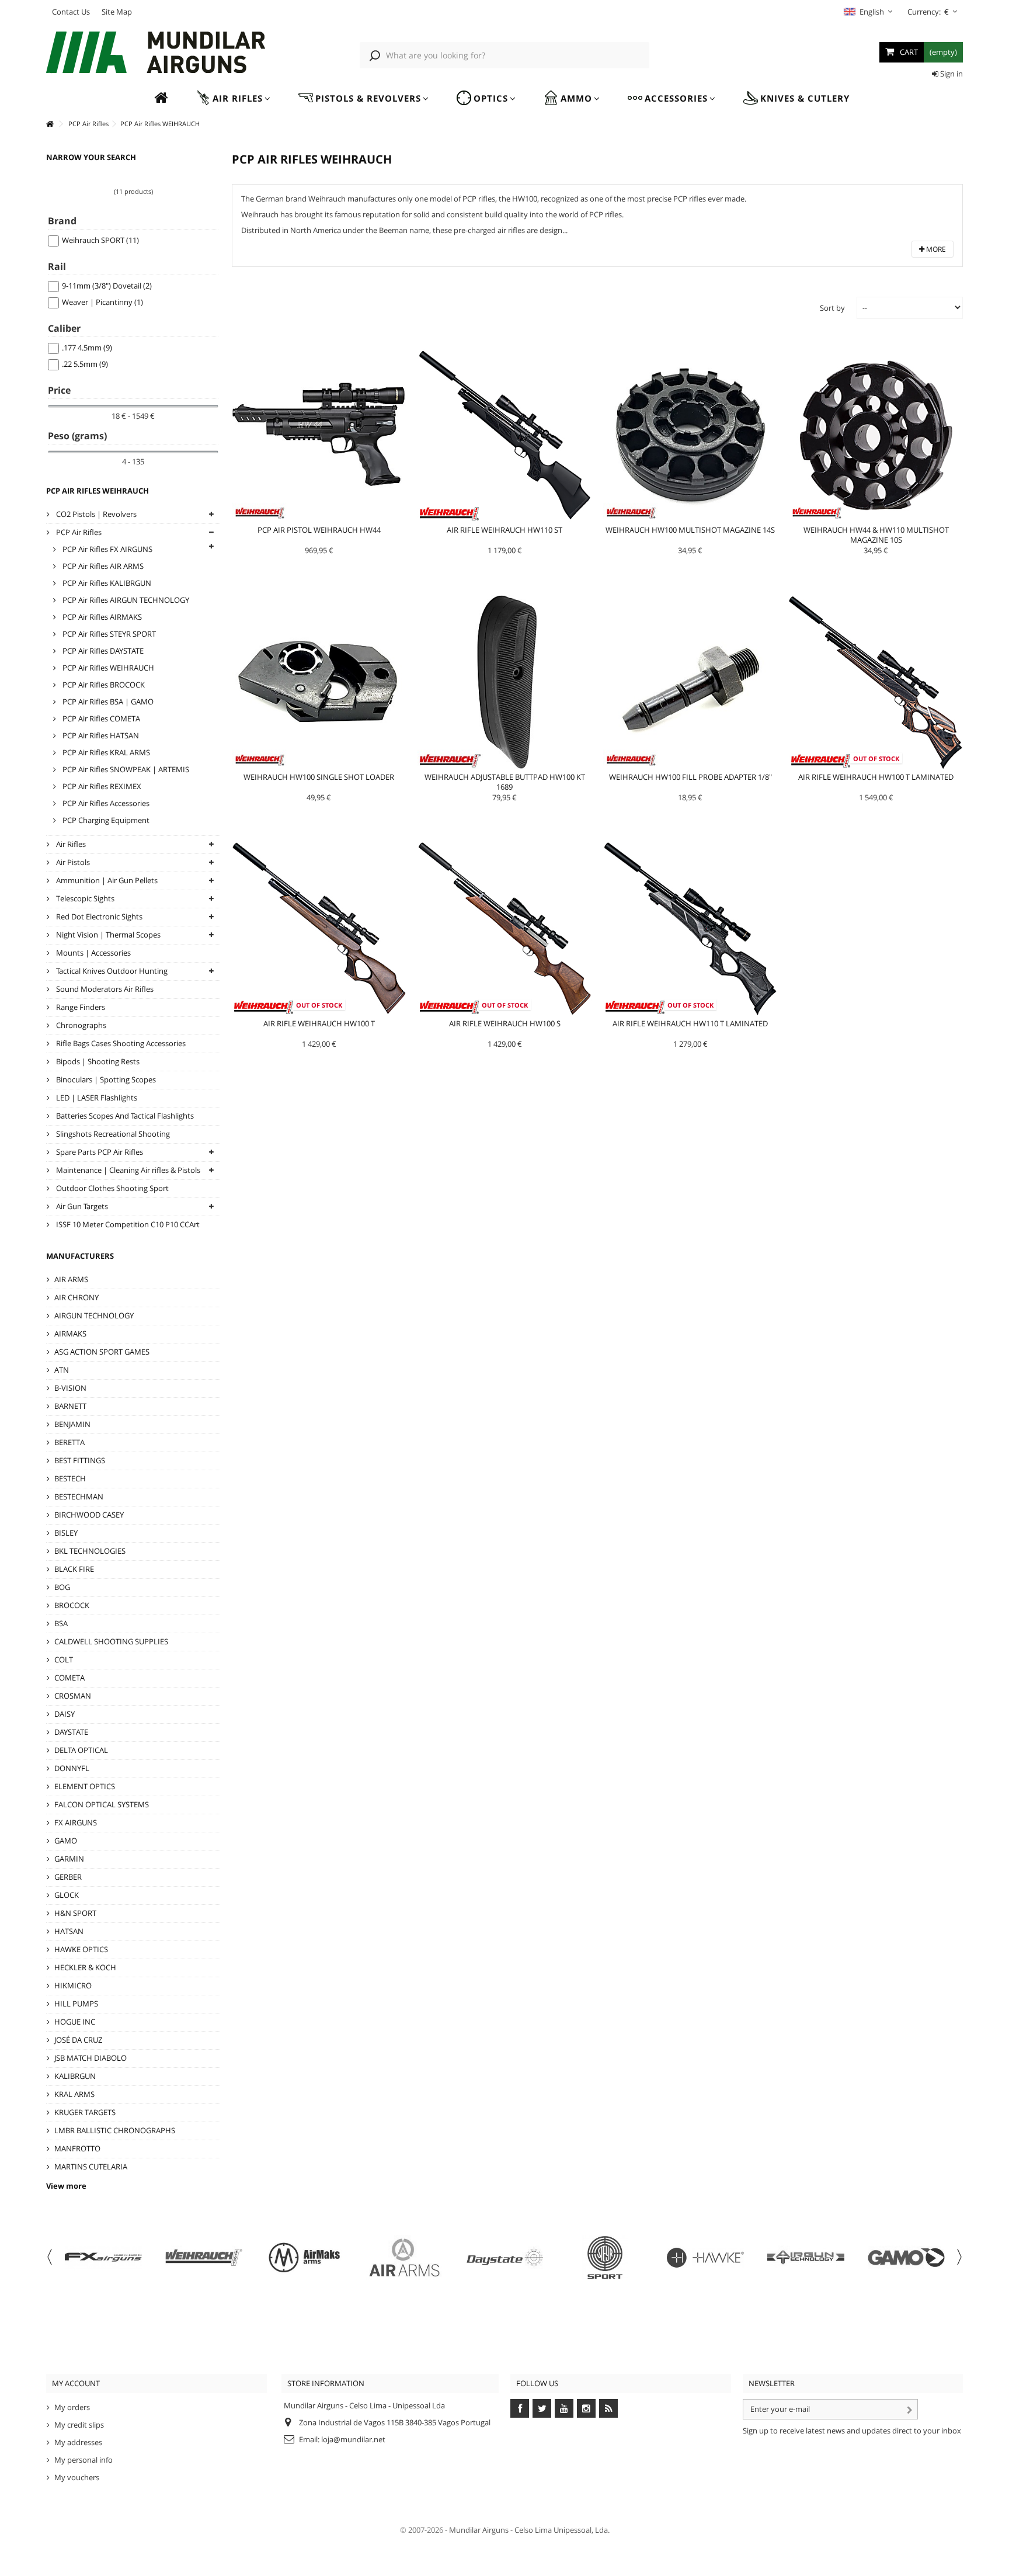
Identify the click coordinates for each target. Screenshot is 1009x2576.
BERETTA (69, 1442)
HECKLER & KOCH (85, 1967)
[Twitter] (542, 2408)
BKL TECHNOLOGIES (90, 1551)
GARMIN (69, 1859)
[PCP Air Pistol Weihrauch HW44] (319, 435)
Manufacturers (80, 1256)
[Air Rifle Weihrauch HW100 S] (505, 929)
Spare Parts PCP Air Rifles (99, 1152)
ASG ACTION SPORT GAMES (102, 1352)
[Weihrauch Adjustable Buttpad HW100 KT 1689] (505, 682)
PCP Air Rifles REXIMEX (101, 786)
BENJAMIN (72, 1424)
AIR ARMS (71, 1279)
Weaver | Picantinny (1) (102, 302)
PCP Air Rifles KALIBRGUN (106, 583)
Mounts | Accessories (93, 953)
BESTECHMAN (79, 1497)
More (935, 249)
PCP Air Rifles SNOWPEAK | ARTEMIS (125, 769)
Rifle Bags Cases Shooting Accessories (120, 1043)
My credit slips (79, 2425)
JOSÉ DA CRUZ (78, 2040)
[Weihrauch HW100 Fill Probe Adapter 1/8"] (690, 682)
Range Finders (80, 1007)
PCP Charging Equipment (105, 820)
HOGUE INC (75, 2022)
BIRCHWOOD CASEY (89, 1515)
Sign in (951, 74)
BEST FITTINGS (80, 1460)
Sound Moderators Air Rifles (104, 989)
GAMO (66, 1841)
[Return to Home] (50, 124)
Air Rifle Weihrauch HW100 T (319, 1023)
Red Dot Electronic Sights (98, 916)
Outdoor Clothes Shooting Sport (112, 1188)
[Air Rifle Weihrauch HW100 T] (319, 929)
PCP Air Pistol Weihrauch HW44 (319, 530)
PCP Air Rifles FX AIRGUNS (107, 549)
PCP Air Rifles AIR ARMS (102, 566)
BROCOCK (72, 1605)
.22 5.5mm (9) (85, 364)
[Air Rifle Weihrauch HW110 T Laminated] (690, 929)
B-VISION (70, 1388)
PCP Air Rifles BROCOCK (103, 685)
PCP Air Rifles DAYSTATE (102, 651)
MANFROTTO (77, 2148)
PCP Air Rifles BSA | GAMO (107, 702)
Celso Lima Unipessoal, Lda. (562, 2530)
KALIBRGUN (75, 2076)
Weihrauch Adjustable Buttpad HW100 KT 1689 (505, 782)
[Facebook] (520, 2408)
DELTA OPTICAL (81, 1750)
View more (66, 2186)
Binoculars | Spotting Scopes (105, 1079)
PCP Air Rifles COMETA (100, 718)
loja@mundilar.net (353, 2439)
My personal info (83, 2460)
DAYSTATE (71, 1732)
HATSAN (69, 1931)
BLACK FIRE (74, 1569)
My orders (72, 2407)
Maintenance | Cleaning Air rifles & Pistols (127, 1170)
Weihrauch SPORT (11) (100, 240)
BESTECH (70, 1478)
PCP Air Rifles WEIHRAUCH (107, 668)
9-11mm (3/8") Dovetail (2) (107, 286)
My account (76, 2383)
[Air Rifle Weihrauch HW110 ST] (505, 435)
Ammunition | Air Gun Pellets (106, 880)
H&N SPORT (75, 1913)
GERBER (68, 1877)
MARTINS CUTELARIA (91, 2167)
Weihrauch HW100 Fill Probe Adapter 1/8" (690, 777)
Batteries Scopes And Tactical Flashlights (124, 1116)
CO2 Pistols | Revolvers (95, 514)
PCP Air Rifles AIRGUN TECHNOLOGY (125, 600)
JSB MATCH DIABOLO (91, 2058)
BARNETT (70, 1406)
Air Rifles (70, 844)
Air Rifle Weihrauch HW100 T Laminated (876, 777)
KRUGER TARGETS (85, 2112)
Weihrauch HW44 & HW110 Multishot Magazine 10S (876, 535)
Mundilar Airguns (479, 2530)
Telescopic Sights (84, 898)
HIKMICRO (73, 1985)
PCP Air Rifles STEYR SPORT (108, 634)
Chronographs (80, 1025)
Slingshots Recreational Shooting (112, 1134)
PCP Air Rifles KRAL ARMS (105, 752)
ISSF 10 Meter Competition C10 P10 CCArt (127, 1224)
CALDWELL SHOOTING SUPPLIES (111, 1641)
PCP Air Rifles (78, 532)
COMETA (69, 1678)
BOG (62, 1587)
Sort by (832, 308)
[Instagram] (586, 2408)
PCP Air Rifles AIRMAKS (101, 617)
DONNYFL (72, 1768)
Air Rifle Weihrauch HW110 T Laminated (690, 1023)
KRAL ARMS (74, 2094)
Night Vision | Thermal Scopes (107, 935)
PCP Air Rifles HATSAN (100, 735)
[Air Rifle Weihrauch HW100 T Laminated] (876, 682)
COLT (64, 1660)
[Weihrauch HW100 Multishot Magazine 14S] (690, 435)
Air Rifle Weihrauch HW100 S (505, 1023)
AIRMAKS (70, 1334)
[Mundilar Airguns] (156, 53)
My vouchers (77, 2477)
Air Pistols (72, 862)
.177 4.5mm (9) (87, 348)
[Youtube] (564, 2408)
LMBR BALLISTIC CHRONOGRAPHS (115, 2130)
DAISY (65, 1714)
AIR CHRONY (76, 1297)
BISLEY (66, 1533)
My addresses (78, 2442)
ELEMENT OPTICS (85, 1786)
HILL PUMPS (76, 2004)
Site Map (117, 12)
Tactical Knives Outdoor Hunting (111, 971)
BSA (61, 1623)
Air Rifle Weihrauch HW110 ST (505, 530)
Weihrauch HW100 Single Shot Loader (319, 777)
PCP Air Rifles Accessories (105, 803)
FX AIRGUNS (76, 1822)
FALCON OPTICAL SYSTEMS (102, 1804)
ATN (62, 1370)
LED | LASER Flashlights (96, 1098)
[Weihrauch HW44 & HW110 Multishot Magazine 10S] (876, 435)
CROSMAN (73, 1696)
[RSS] (608, 2408)
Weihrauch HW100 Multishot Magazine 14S (690, 530)
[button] (233, 98)
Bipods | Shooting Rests (97, 1061)
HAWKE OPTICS (81, 1949)
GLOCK (67, 1895)
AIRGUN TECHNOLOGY (94, 1315)
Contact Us (71, 12)
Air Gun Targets (81, 1206)
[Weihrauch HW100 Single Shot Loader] (319, 682)
